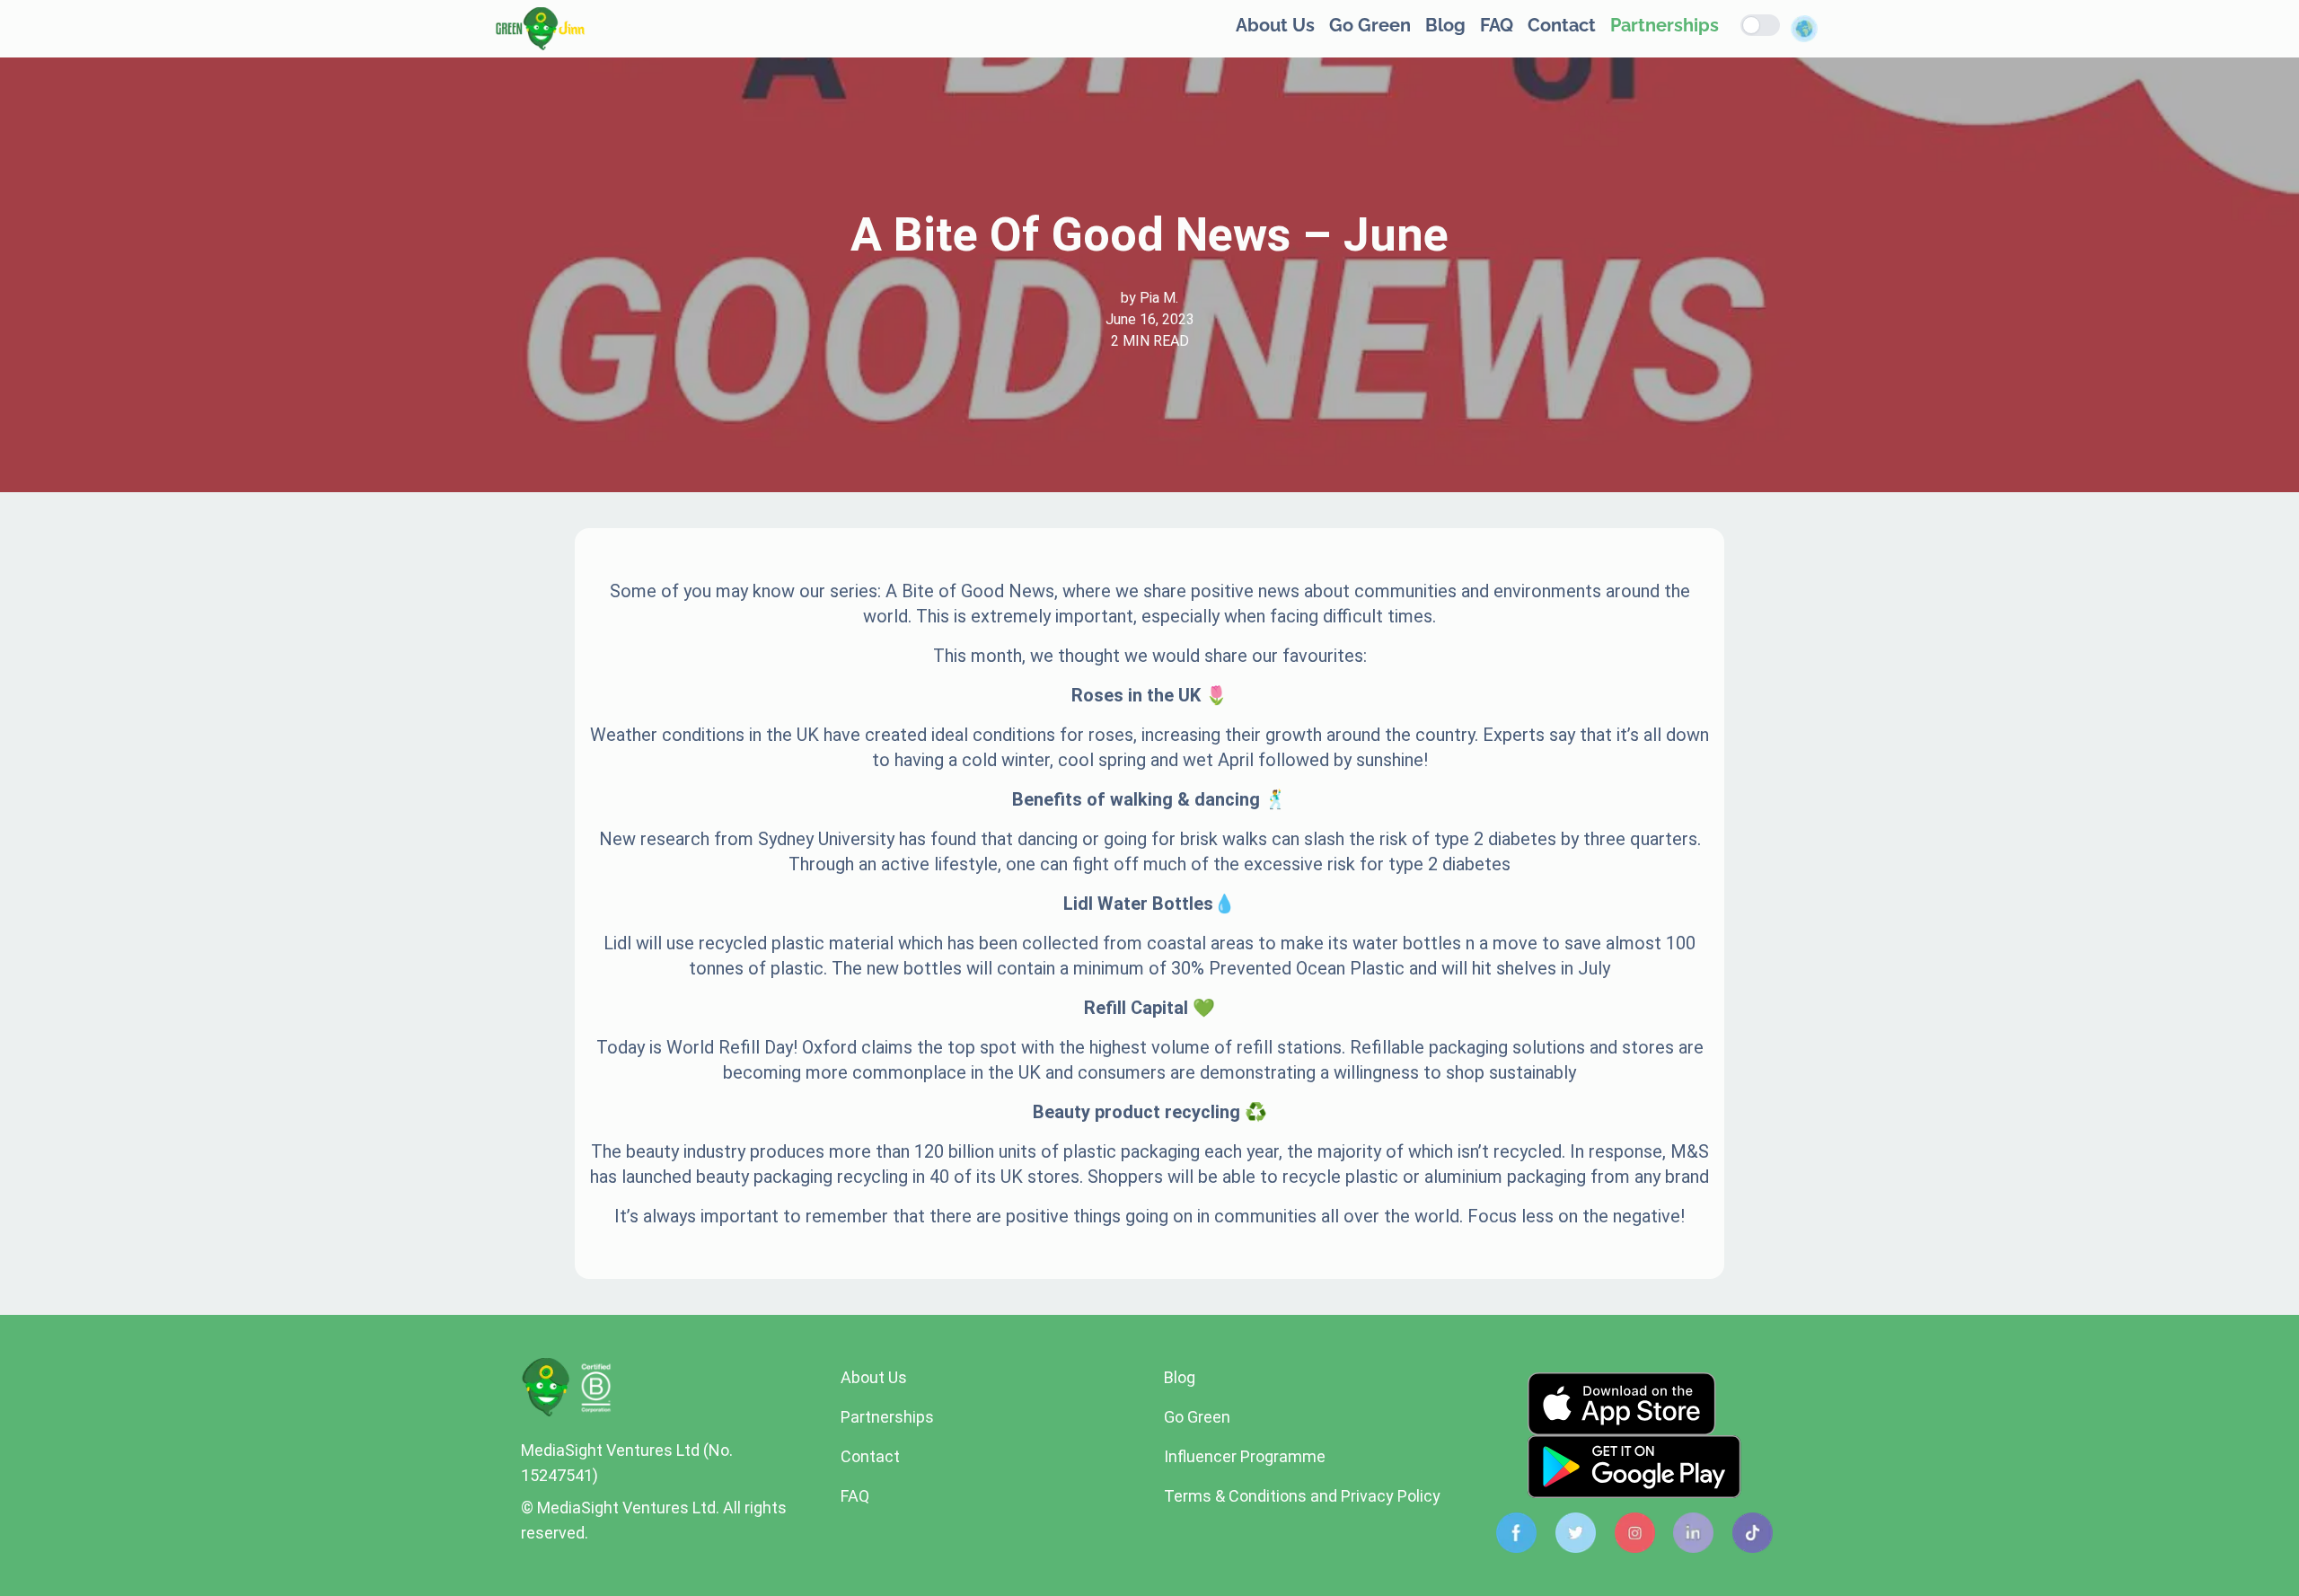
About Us (1275, 25)
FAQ (1497, 25)
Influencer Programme (1245, 1456)
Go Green (1370, 25)
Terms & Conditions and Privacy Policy (1302, 1496)
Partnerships (1665, 25)
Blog (1445, 25)
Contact (1562, 25)
